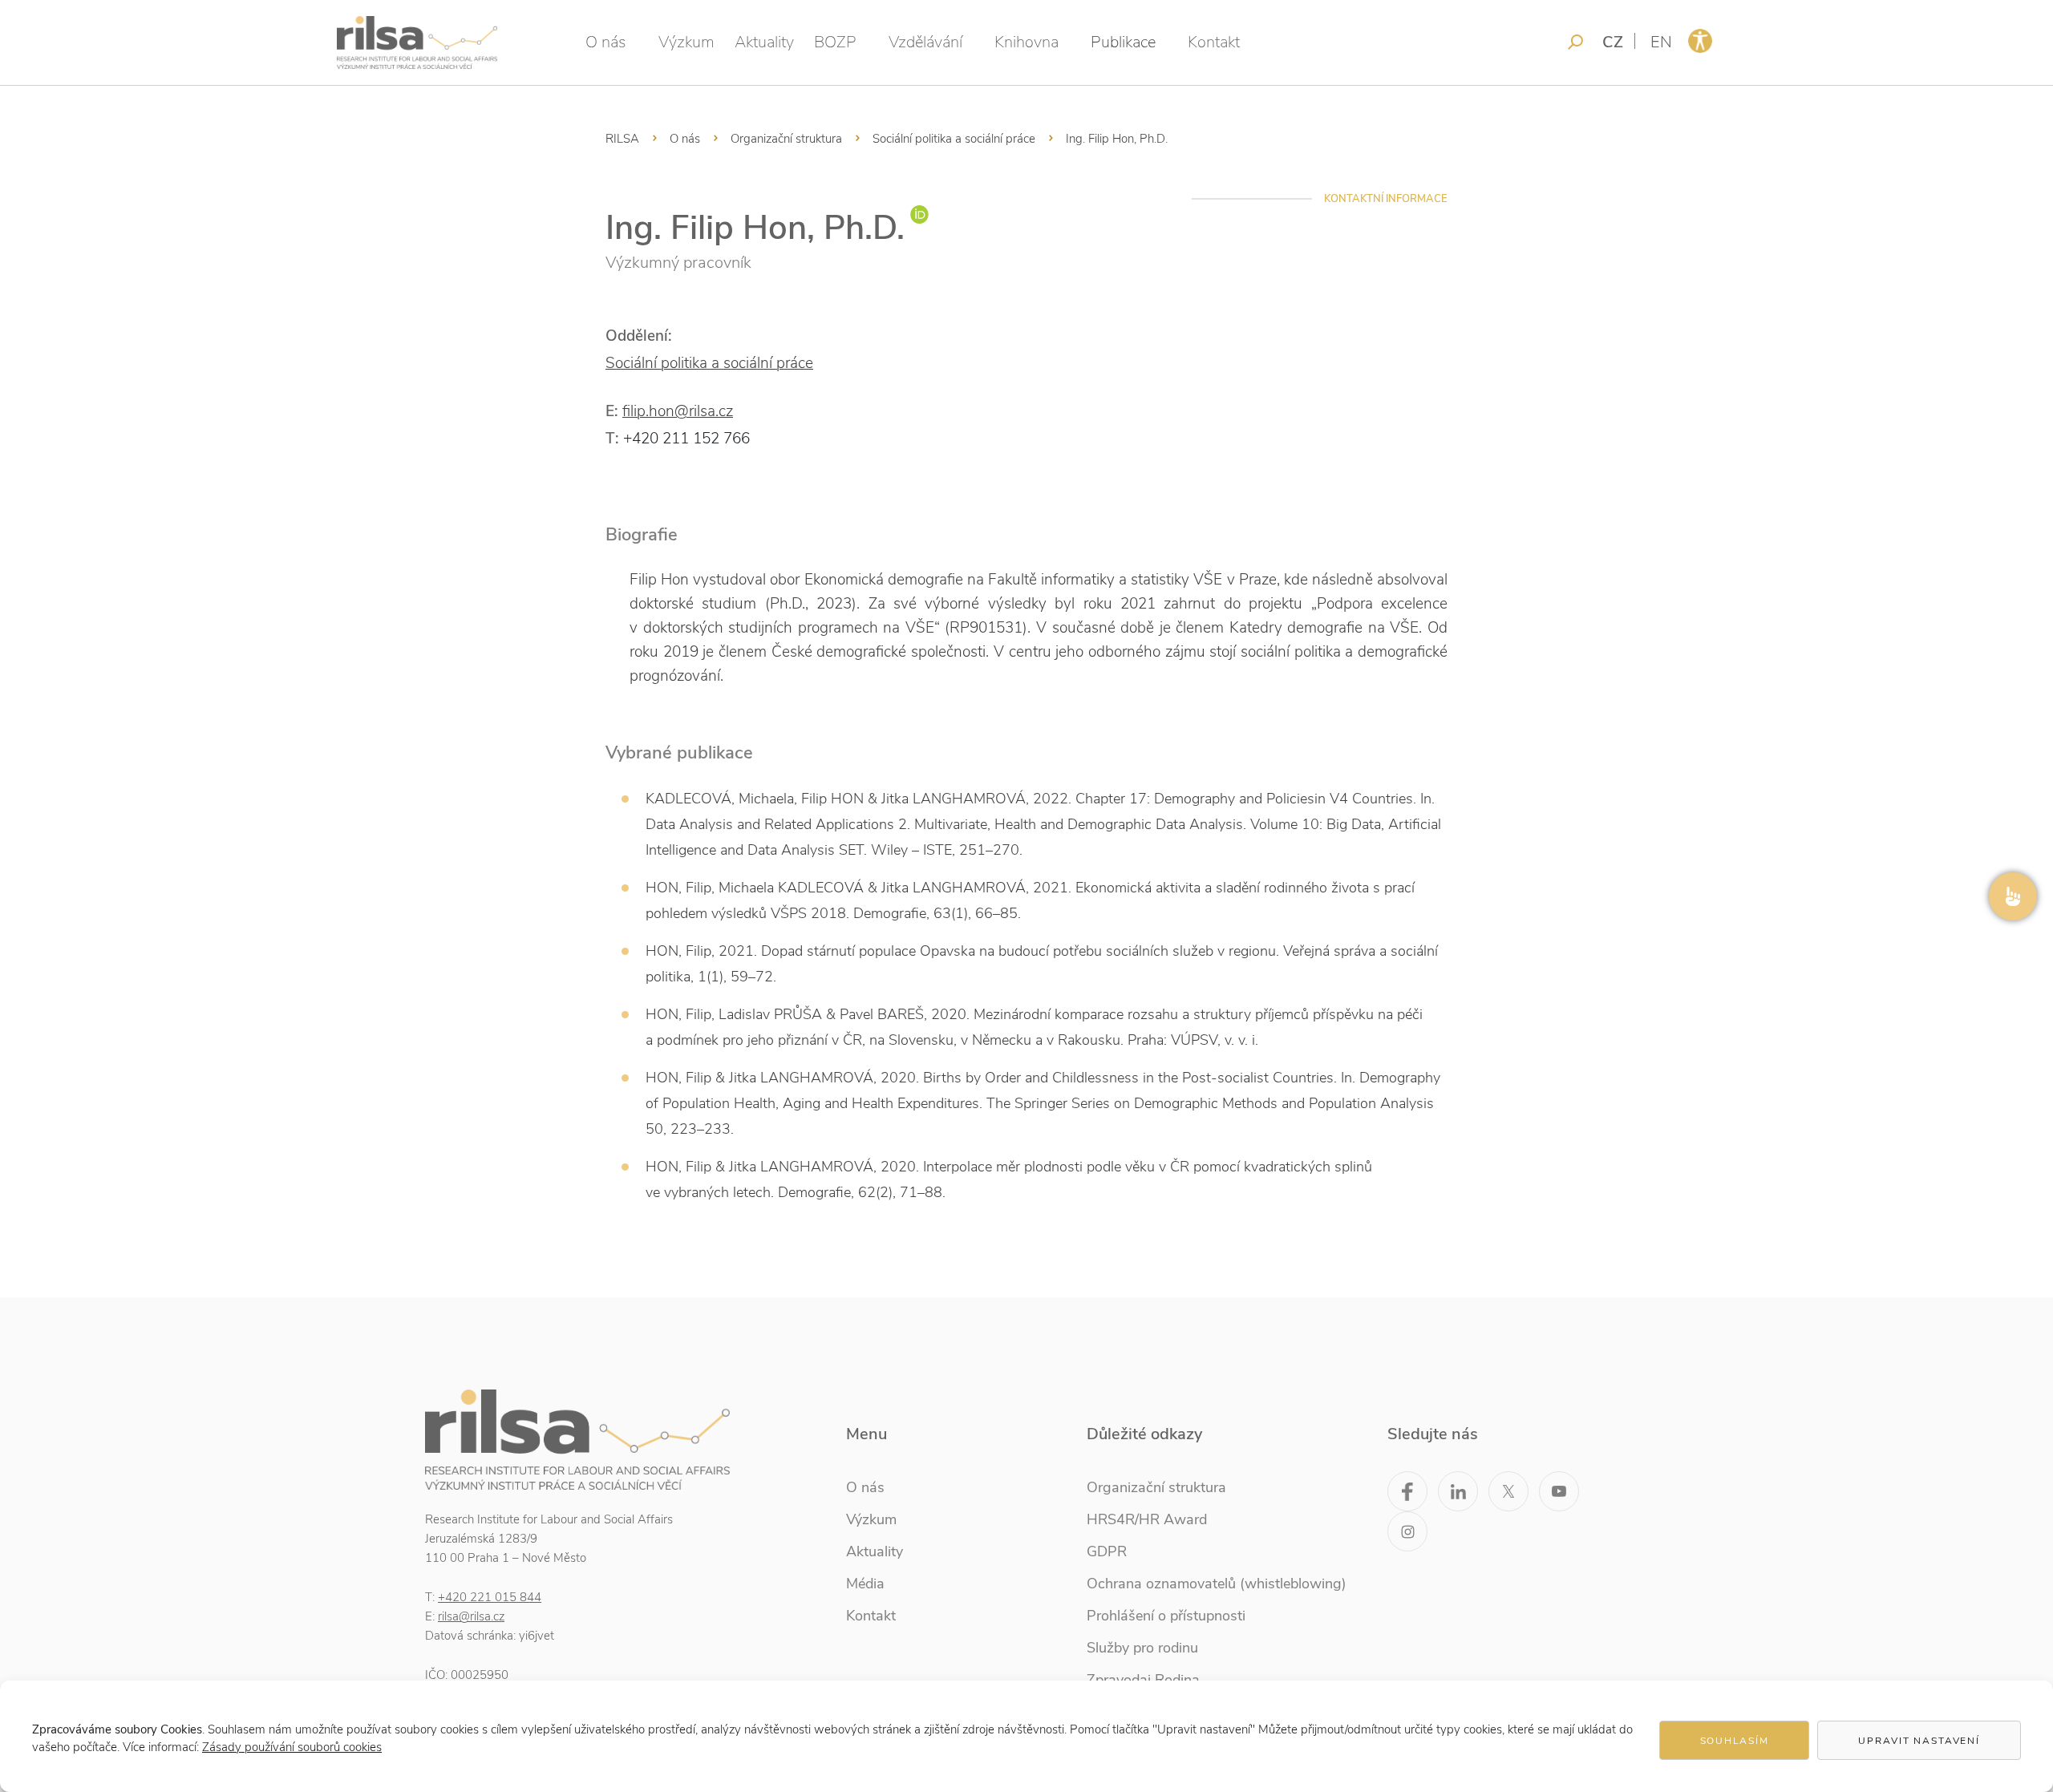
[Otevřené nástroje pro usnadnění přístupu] (1700, 41)
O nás (606, 42)
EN (1661, 42)
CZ (1613, 42)
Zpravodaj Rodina (1143, 1680)
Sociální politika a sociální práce (954, 139)
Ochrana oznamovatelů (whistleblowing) (1217, 1584)
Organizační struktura (786, 139)
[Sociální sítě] (2013, 896)
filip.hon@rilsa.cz (678, 411)
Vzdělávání (925, 42)
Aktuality (764, 42)
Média (865, 1584)
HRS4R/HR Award (1147, 1519)
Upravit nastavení (1919, 1741)
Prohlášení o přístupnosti (1166, 1616)
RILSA (622, 139)
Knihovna (1026, 42)
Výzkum (686, 42)
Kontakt (1214, 42)
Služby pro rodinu (1142, 1648)
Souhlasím (1735, 1741)
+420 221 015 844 (490, 1597)
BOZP (835, 42)
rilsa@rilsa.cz (471, 1616)
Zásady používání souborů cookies (292, 1747)
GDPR (1107, 1551)
